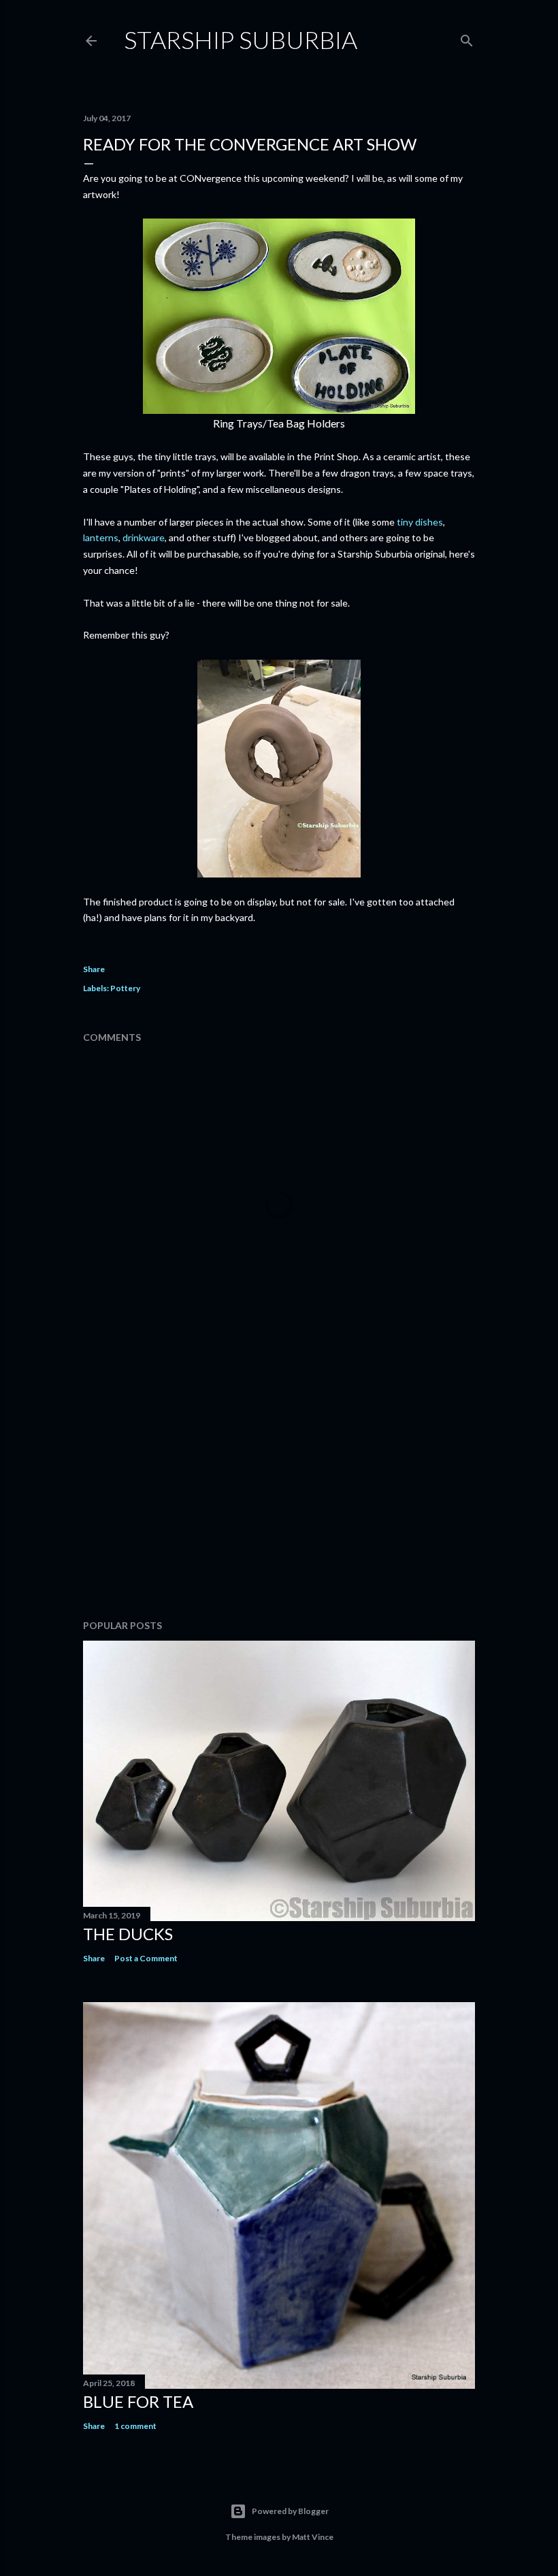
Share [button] (94, 969)
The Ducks (128, 1934)
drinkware (144, 537)
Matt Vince (313, 2537)
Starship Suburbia (241, 39)
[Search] (467, 38)
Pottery (125, 988)
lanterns (101, 537)
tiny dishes (420, 522)
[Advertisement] (279, 1490)
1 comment (135, 2426)
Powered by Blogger (290, 2511)
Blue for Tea (138, 2401)
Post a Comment (146, 1958)
